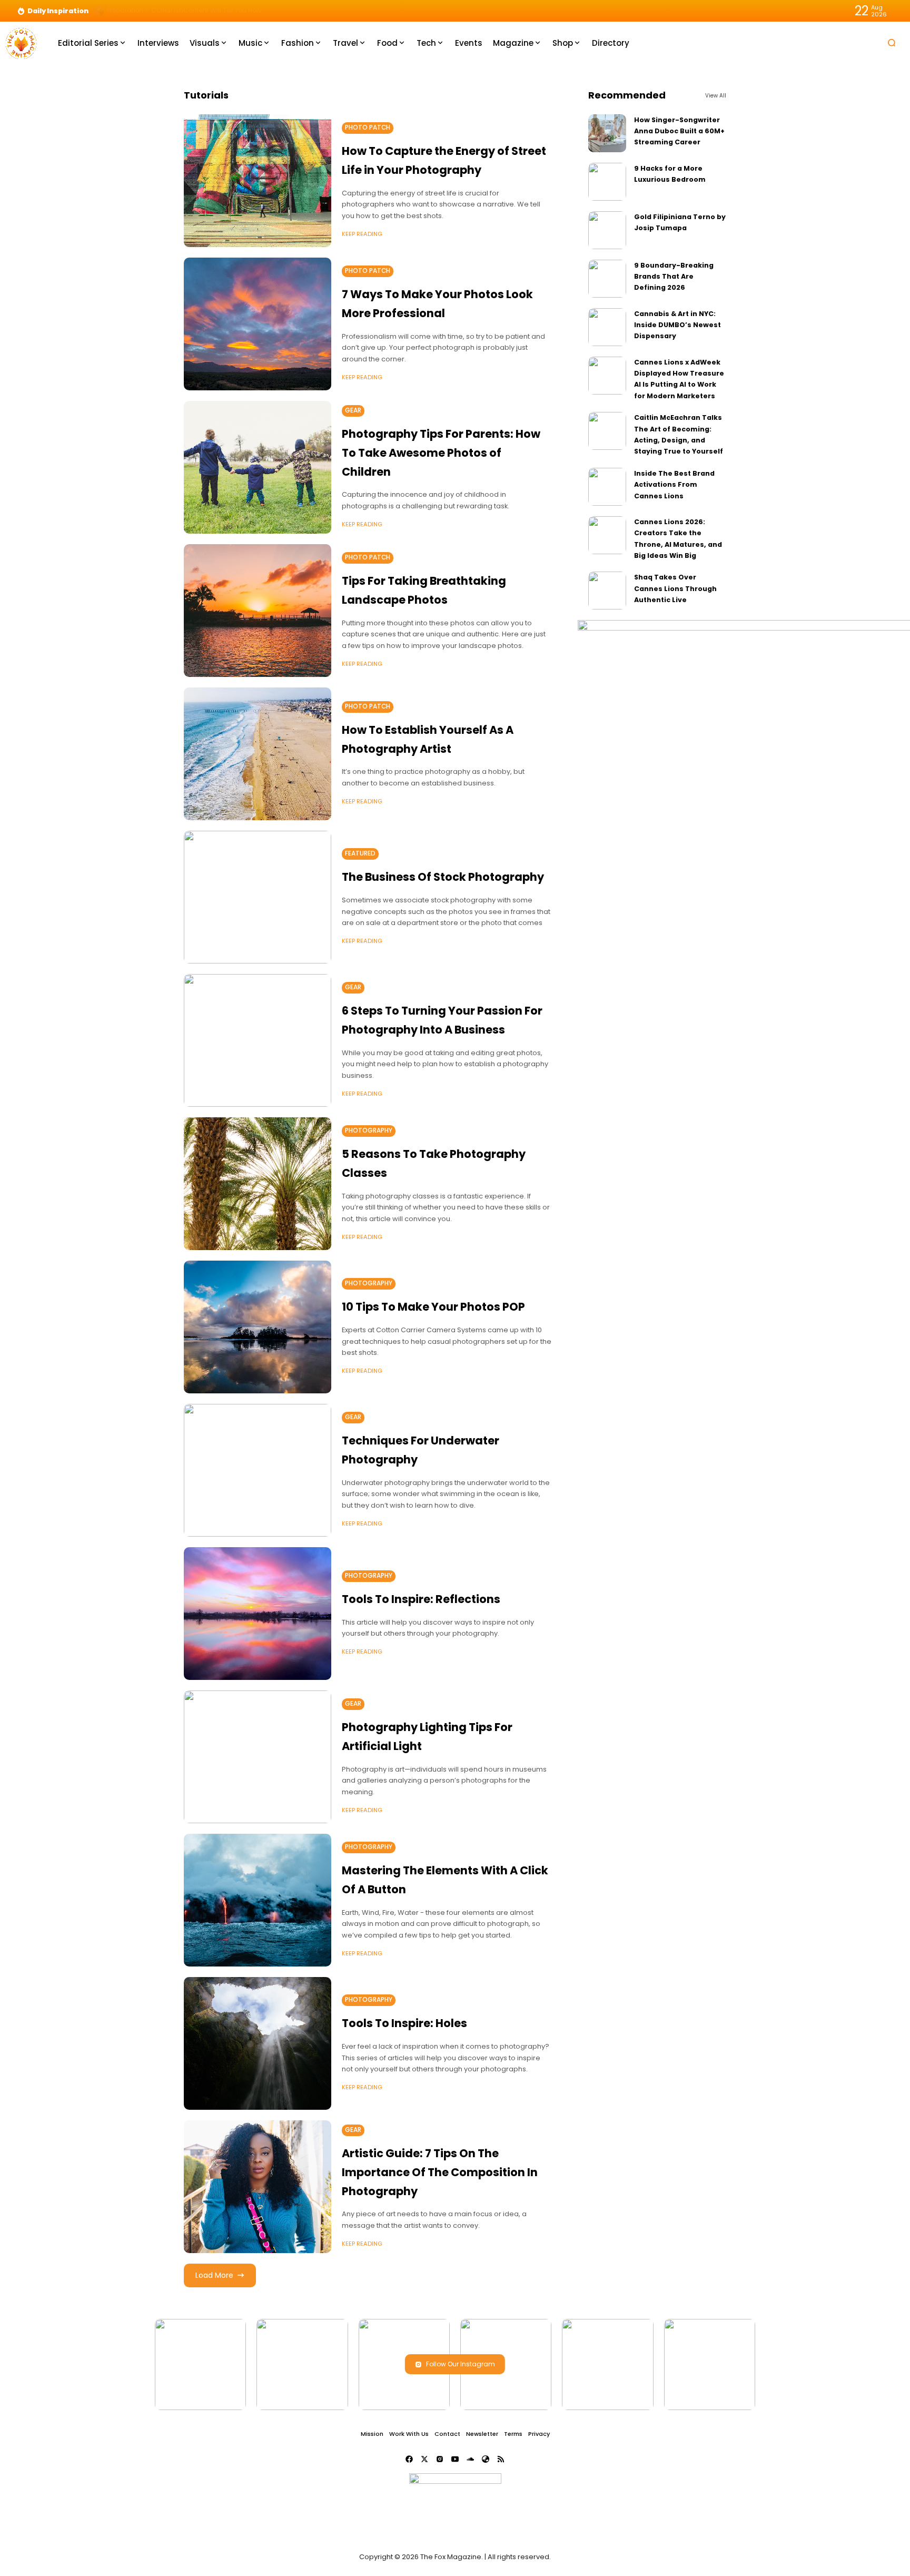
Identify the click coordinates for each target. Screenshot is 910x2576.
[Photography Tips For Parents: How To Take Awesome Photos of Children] (258, 467)
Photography (369, 1130)
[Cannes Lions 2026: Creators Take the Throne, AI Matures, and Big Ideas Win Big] (607, 535)
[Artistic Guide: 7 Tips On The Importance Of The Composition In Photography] (258, 2187)
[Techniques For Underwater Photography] (258, 1470)
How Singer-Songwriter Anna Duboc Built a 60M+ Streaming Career (679, 131)
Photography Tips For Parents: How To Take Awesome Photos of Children (441, 453)
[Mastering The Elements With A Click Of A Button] (258, 1900)
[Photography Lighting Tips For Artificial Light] (258, 1757)
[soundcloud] (470, 2459)
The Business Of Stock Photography (443, 877)
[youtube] (455, 2459)
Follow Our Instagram (461, 2364)
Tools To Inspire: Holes (404, 2023)
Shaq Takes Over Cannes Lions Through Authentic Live (675, 588)
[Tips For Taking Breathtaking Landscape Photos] (258, 611)
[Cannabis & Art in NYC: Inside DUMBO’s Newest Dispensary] (607, 327)
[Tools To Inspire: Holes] (258, 2043)
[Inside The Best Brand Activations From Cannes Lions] (607, 487)
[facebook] (409, 2459)
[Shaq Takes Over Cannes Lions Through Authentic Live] (607, 591)
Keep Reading (362, 234)
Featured (360, 853)
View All (716, 96)
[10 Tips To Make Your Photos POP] (258, 1327)
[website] (486, 2459)
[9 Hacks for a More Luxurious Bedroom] (607, 182)
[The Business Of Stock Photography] (258, 897)
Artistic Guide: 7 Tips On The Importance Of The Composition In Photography (440, 2172)
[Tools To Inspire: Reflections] (258, 1614)
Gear (353, 410)
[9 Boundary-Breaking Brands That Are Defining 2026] (607, 279)
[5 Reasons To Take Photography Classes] (258, 1184)
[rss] (501, 2459)
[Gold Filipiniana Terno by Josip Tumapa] (607, 230)
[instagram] (440, 2459)
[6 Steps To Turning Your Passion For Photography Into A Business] (258, 1040)
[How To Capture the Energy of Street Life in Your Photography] (258, 181)
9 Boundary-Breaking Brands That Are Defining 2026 (674, 277)
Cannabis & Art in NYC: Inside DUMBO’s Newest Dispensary (677, 325)
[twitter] (424, 2459)
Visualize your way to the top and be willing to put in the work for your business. (231, 11)
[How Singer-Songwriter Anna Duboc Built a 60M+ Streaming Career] (607, 133)
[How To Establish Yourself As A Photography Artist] (258, 754)
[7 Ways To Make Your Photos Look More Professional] (258, 324)
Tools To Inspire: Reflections (421, 1599)
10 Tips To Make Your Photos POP (433, 1307)
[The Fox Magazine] (21, 42)
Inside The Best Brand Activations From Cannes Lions (674, 485)
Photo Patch (368, 127)
